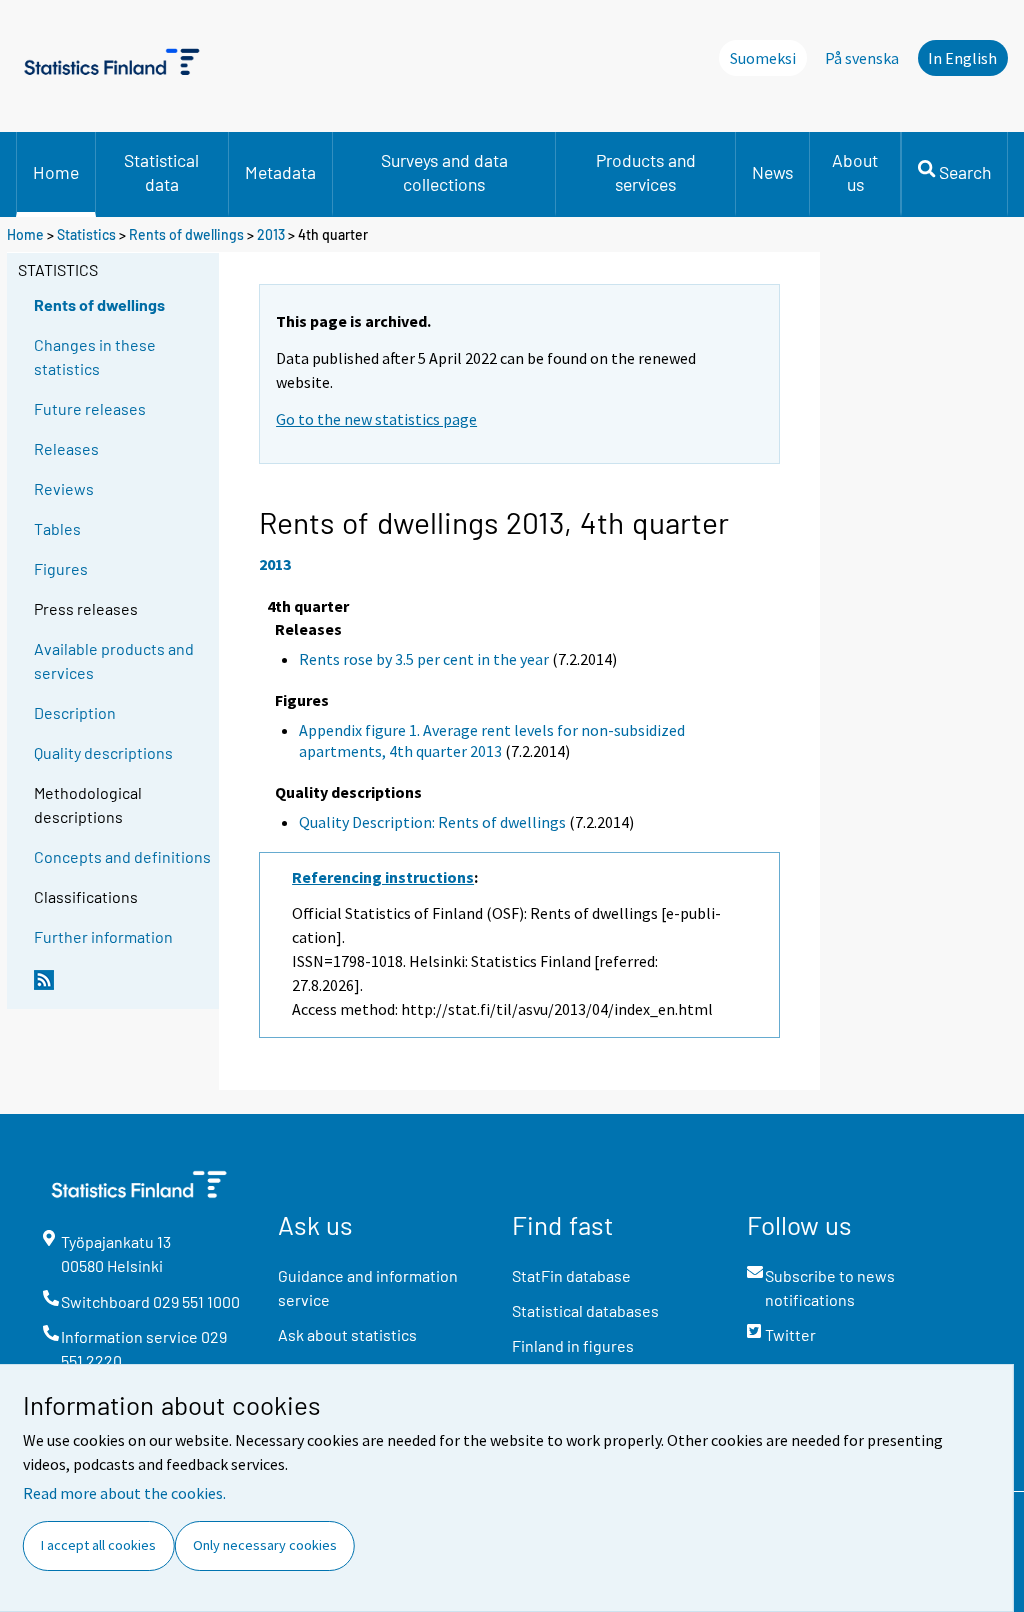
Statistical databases (585, 1310)
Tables (57, 528)
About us (855, 172)
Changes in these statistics (95, 356)
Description (75, 712)
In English (962, 58)
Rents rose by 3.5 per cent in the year (424, 659)
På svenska (862, 58)
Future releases (90, 408)
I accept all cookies (98, 1545)
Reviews (64, 488)
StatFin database (571, 1275)
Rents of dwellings (186, 234)
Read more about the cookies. (124, 1493)
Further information (103, 936)
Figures (61, 568)
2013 (271, 234)
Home (56, 172)
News (772, 172)
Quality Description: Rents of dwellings (432, 822)
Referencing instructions (383, 877)
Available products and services (114, 660)
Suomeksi (763, 58)
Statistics (86, 234)
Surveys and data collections (444, 172)
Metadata (280, 172)
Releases (66, 448)
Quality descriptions (103, 752)
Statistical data (161, 172)
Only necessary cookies (265, 1545)
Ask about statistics (347, 1334)
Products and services (646, 172)
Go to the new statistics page (376, 419)
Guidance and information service (368, 1287)
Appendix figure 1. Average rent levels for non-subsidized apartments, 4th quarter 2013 (492, 740)
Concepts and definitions (122, 856)
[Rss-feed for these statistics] (122, 988)
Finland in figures (573, 1345)
